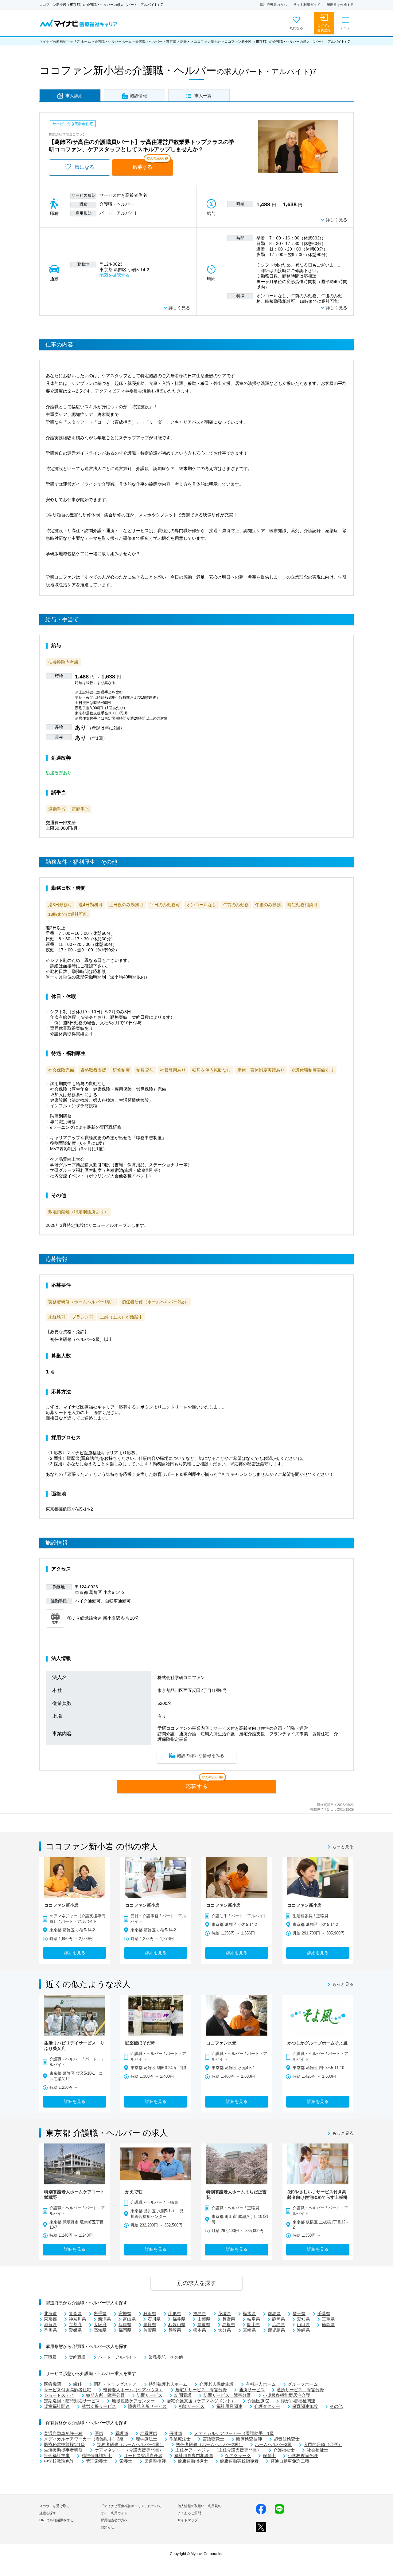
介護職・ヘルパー (149, 41)
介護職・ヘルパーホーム (113, 41)
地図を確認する (115, 275)
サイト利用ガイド (307, 5)
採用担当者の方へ (273, 5)
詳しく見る (337, 220)
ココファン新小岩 (207, 41)
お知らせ (107, 2527)
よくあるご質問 (189, 2513)
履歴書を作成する (340, 5)
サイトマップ (188, 2520)
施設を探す (48, 2513)
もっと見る (343, 1847)
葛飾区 (185, 41)
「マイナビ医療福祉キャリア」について (131, 2506)
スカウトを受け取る (54, 2506)
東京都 (171, 41)
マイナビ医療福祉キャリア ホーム (65, 41)
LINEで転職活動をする (56, 2520)
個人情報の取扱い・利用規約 (199, 2506)
